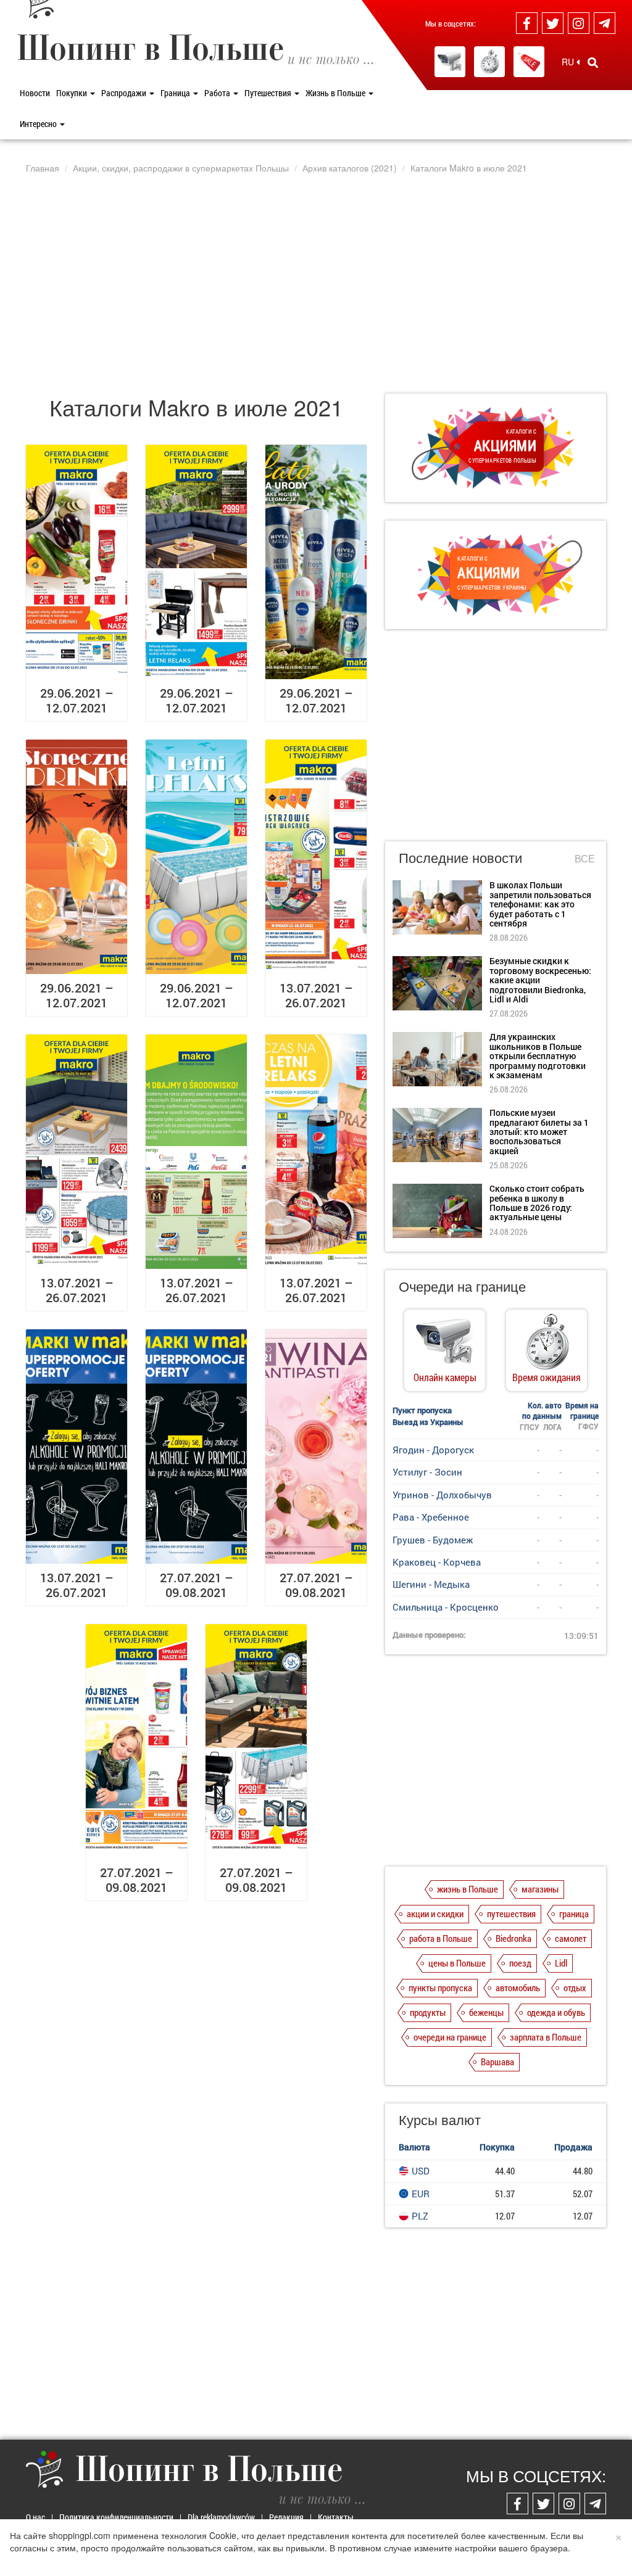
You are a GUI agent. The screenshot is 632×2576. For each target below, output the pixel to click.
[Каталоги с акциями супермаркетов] (529, 62)
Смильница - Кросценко (446, 1607)
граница (574, 1913)
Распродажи (125, 93)
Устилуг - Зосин (427, 1472)
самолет (571, 1938)
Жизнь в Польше (336, 93)
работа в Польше (441, 1938)
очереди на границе (450, 2037)
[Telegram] (605, 23)
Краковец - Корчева (437, 1562)
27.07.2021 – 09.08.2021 (197, 1585)
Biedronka (513, 1938)
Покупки (73, 93)
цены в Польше (457, 1963)
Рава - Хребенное (431, 1517)
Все (585, 859)
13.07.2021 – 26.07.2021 (316, 995)
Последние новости (460, 857)
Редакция (286, 2517)
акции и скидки (435, 1913)
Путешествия (269, 93)
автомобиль (518, 1988)
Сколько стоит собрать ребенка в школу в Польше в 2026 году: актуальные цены (537, 1203)
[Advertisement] (316, 283)
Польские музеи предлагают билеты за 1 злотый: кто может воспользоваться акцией (539, 1132)
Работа (218, 93)
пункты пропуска (440, 1988)
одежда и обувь (556, 2012)
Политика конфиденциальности (116, 2517)
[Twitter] (553, 23)
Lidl (561, 1963)
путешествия (511, 1913)
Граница (176, 93)
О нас (35, 2517)
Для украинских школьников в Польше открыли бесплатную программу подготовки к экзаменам (538, 1056)
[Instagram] (579, 23)
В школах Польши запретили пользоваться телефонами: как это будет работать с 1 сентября (540, 904)
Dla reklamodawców (221, 2517)
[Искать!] (593, 62)
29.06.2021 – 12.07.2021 (77, 700)
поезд (520, 1963)
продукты (428, 2012)
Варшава (497, 2062)
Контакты (336, 2517)
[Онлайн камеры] (450, 62)
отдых (575, 1988)
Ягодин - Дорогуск (433, 1450)
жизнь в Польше (468, 1889)
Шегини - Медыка (431, 1584)
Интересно (39, 124)
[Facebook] (527, 23)
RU (569, 62)
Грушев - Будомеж (433, 1540)
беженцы (486, 2012)
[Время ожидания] (489, 62)
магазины (540, 1889)
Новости (35, 93)
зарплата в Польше (546, 2037)
